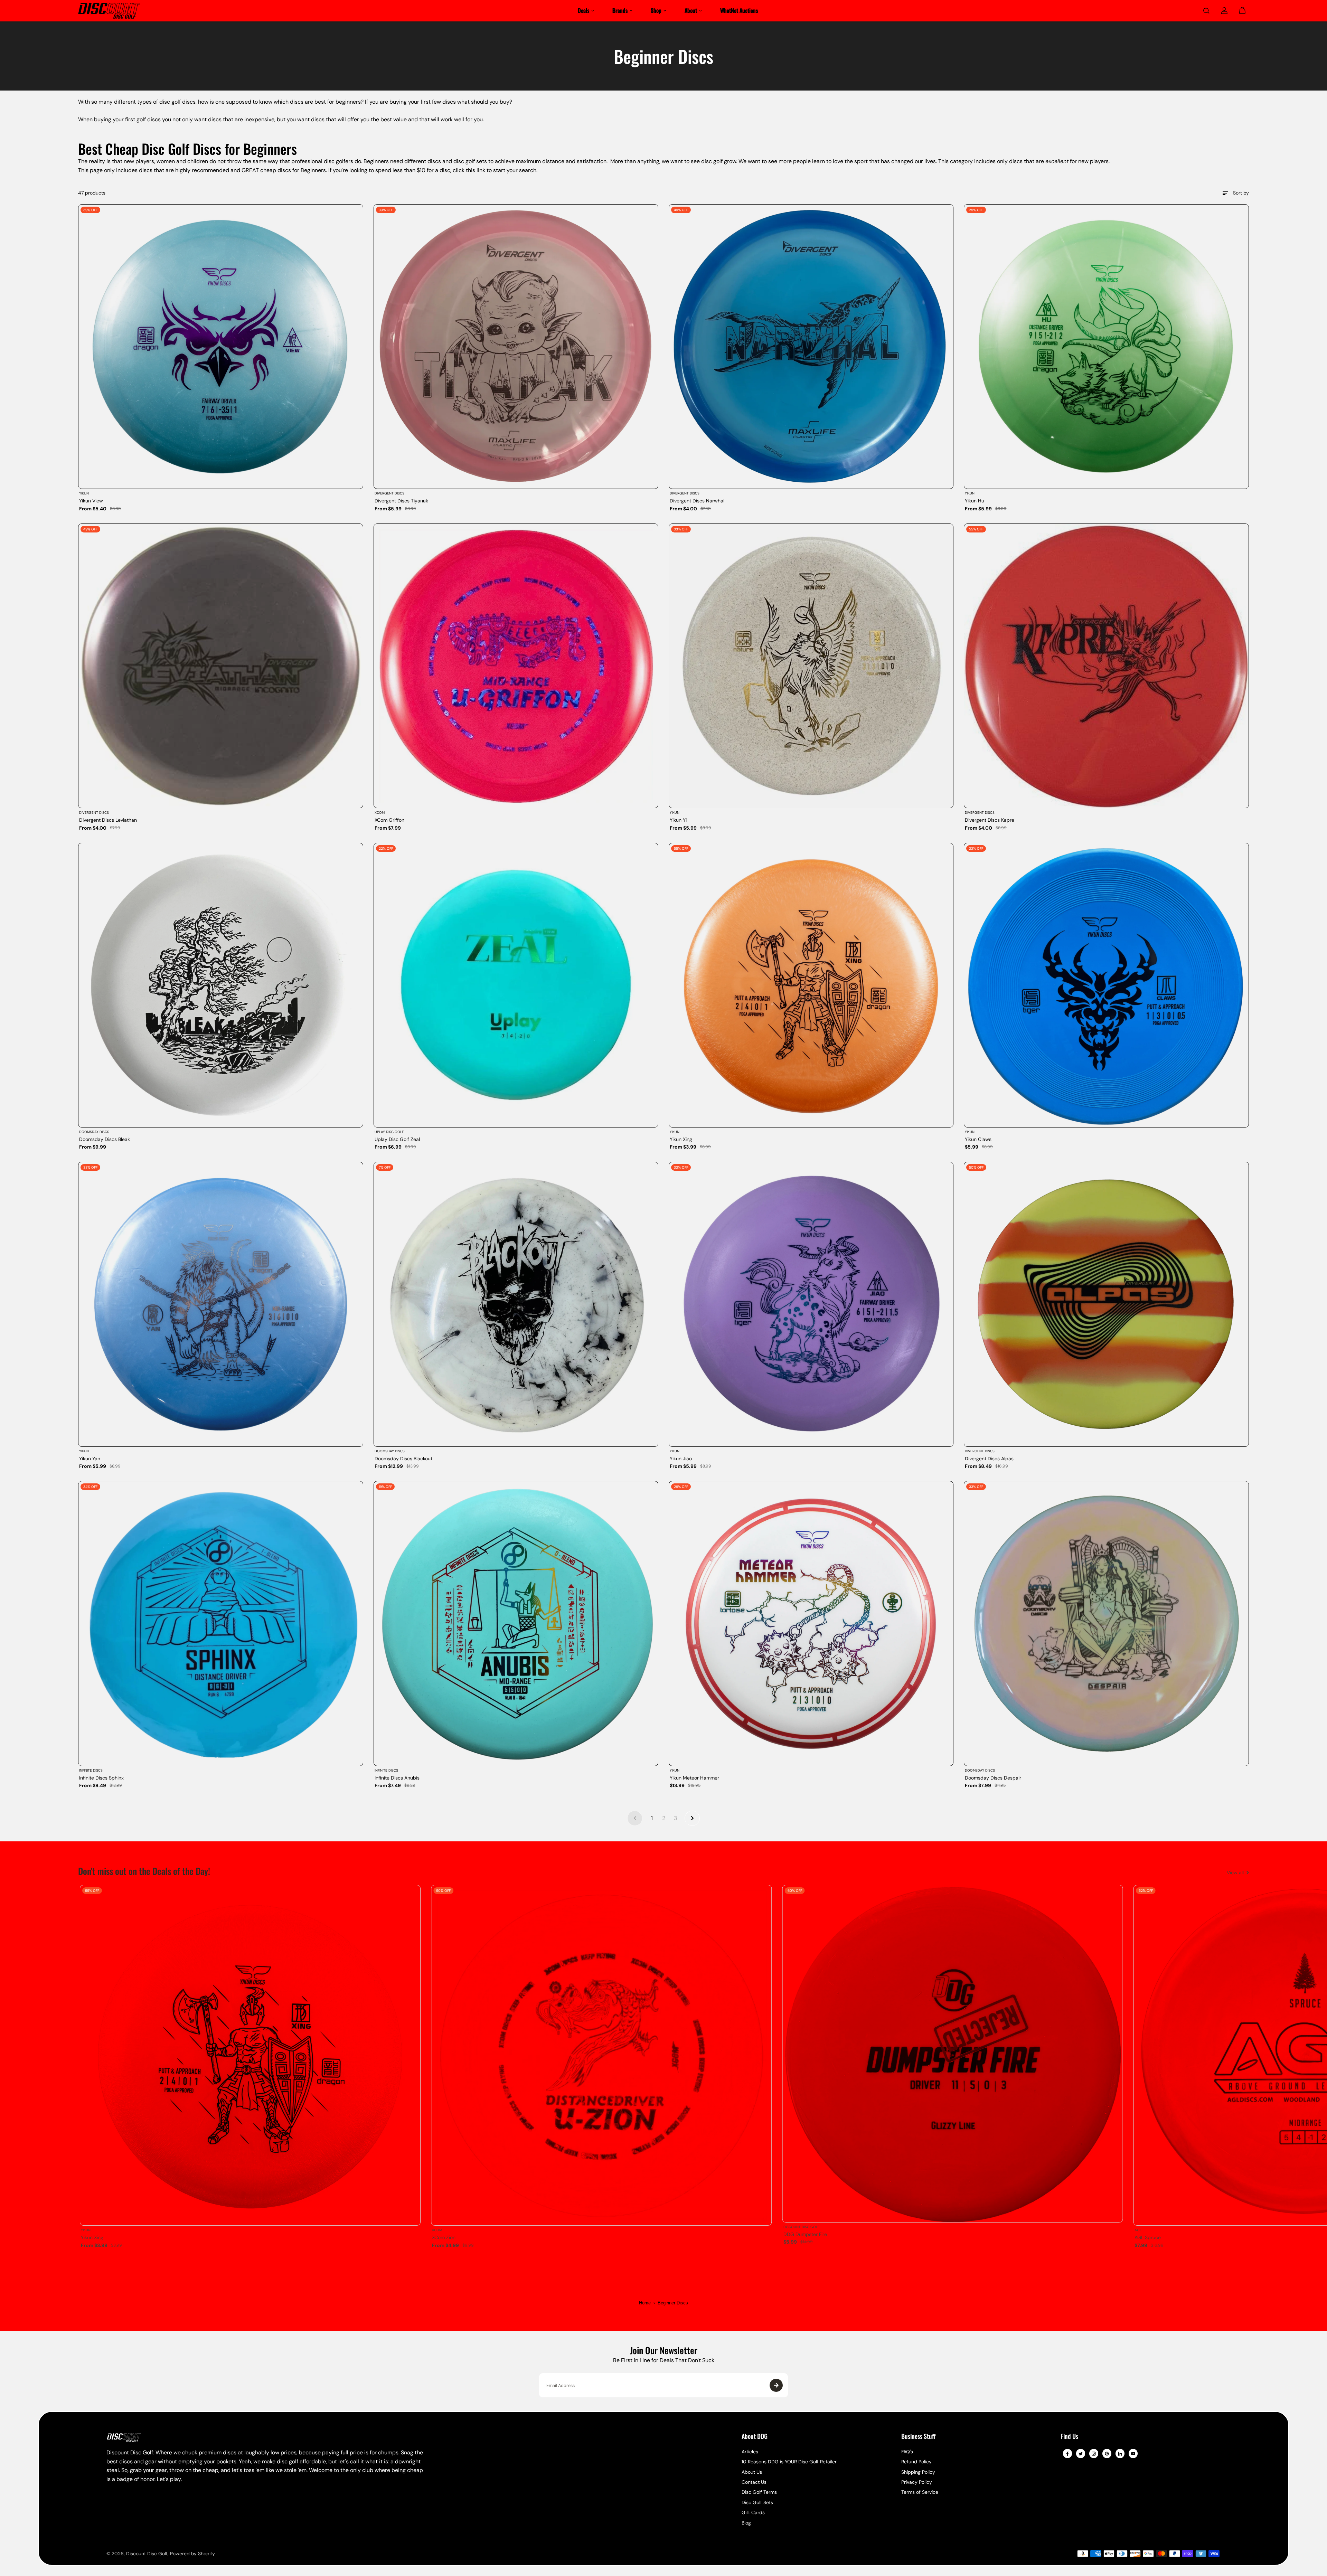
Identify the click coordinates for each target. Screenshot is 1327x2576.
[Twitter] (1081, 2454)
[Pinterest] (1107, 2454)
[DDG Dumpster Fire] (953, 2054)
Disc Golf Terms (759, 2492)
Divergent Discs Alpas (989, 1459)
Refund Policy (916, 2462)
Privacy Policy (917, 2482)
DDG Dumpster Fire (805, 2234)
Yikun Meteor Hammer (694, 1778)
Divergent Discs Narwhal (697, 501)
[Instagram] (1094, 2454)
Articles (750, 2452)
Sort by (1241, 193)
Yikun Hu (975, 501)
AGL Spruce (1148, 2237)
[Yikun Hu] (1106, 347)
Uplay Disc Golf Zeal (397, 1139)
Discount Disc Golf (147, 2554)
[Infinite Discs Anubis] (516, 1623)
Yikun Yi (678, 820)
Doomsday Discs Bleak (105, 1139)
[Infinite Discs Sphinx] (220, 1623)
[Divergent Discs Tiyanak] (516, 347)
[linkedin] (1120, 2454)
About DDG (755, 2437)
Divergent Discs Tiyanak (401, 501)
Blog (746, 2523)
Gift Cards (753, 2512)
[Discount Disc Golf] (109, 11)
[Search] (1206, 11)
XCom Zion (444, 2237)
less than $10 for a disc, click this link (438, 170)
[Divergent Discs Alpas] (1106, 1304)
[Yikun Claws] (1106, 985)
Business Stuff (918, 2437)
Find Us (1070, 2437)
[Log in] (1224, 11)
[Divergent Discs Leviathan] (220, 666)
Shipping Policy (918, 2472)
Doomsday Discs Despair (993, 1778)
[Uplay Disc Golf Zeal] (516, 985)
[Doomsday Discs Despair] (1106, 1623)
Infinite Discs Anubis (397, 1778)
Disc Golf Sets (757, 2502)
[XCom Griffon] (516, 666)
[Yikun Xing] (811, 985)
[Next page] (692, 1818)
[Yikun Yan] (220, 1304)
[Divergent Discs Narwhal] (811, 347)
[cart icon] (1242, 11)
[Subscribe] (776, 2385)
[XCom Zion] (601, 2055)
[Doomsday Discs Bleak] (220, 985)
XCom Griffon (389, 820)
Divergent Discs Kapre (990, 820)
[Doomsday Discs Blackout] (516, 1304)
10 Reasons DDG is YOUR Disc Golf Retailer (789, 2462)
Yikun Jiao (681, 1459)
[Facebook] (1067, 2454)
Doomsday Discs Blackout (403, 1459)
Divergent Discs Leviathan (108, 820)
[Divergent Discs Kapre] (1106, 666)
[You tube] (1133, 2454)
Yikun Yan (90, 1459)
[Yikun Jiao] (811, 1304)
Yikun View (91, 501)
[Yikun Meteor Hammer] (811, 1623)
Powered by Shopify (192, 2554)
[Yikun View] (220, 347)
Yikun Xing (681, 1139)
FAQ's (907, 2452)
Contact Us (754, 2482)
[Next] (1238, 2059)
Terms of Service (920, 2492)
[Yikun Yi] (811, 666)
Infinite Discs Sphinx (101, 1778)
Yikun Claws (978, 1139)
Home (645, 2303)
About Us (752, 2472)
